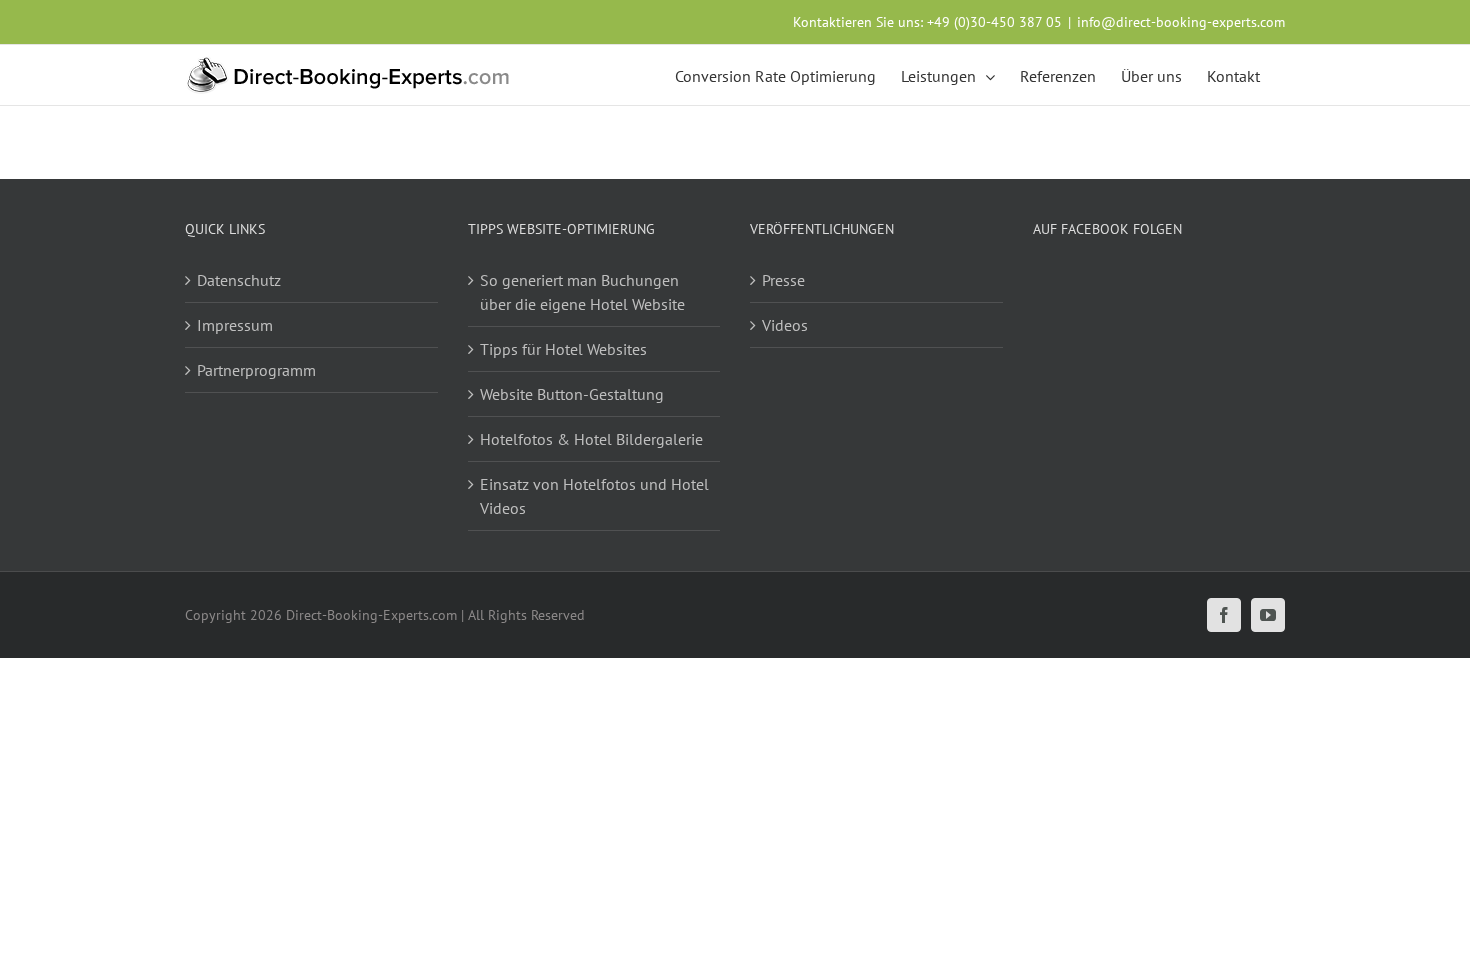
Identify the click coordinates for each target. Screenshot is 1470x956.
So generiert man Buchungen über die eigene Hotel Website (582, 292)
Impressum (235, 325)
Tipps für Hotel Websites (563, 349)
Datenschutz (239, 280)
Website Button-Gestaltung (572, 394)
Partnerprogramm (256, 370)
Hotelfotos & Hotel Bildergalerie (591, 439)
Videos (785, 325)
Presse (783, 280)
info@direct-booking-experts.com (1181, 22)
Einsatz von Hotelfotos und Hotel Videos (594, 496)
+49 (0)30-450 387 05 (994, 22)
